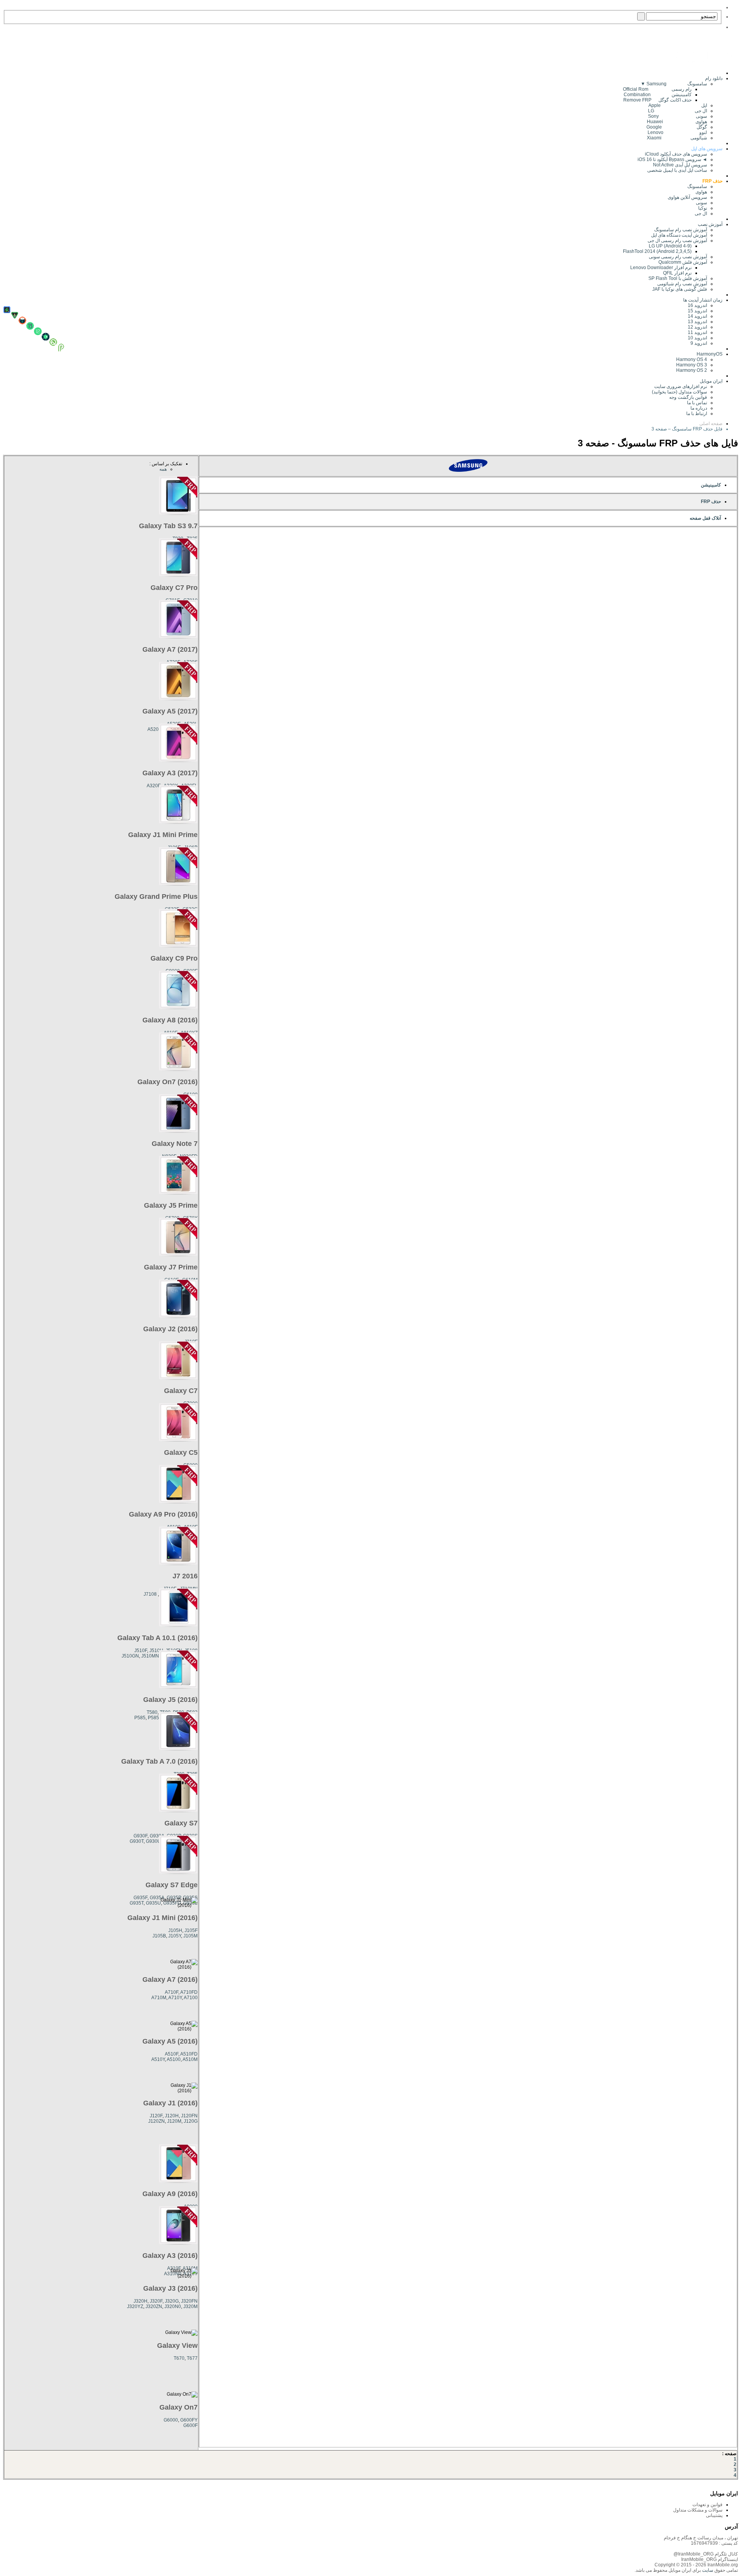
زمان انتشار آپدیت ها (703, 300)
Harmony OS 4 (692, 359)
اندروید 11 (696, 332)
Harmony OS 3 (692, 365)
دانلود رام (714, 78)
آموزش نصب (710, 224)
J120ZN (156, 2121)
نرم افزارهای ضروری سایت (681, 386)
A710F (172, 1992)
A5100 (174, 2059)
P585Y (155, 1718)
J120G (191, 2121)
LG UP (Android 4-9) (670, 246)
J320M (190, 2307)
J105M (190, 1936)
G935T (137, 1903)
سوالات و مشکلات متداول (698, 2510)
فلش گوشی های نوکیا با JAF (680, 289)
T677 (192, 2358)
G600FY (189, 2420)
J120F (156, 2116)
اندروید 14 (697, 316)
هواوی (701, 192)
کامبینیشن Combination (658, 95)
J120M (174, 2121)
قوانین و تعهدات (707, 2505)
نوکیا (703, 208)
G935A (157, 1898)
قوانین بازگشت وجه (688, 397)
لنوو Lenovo (677, 132)
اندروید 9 (699, 343)
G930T (137, 1841)
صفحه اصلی (711, 424)
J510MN (150, 1656)
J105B (159, 1936)
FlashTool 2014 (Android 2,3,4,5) (657, 251)
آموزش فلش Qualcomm (683, 262)
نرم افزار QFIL (677, 273)
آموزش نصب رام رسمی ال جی (677, 241)
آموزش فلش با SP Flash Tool (678, 278)
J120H (172, 2116)
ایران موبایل (711, 381)
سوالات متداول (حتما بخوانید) (679, 392)
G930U (153, 1841)
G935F (140, 1898)
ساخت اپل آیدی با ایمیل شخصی (677, 170)
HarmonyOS (710, 354)
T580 (152, 1712)
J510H (156, 1651)
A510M (190, 2059)
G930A (157, 1836)
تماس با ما (697, 403)
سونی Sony (678, 116)
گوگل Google (677, 127)
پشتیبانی (714, 2515)
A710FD (189, 1992)
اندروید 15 (697, 311)
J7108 (150, 1594)
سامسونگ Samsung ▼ (674, 84)
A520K (155, 729)
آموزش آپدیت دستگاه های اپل (679, 235)
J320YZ (135, 2307)
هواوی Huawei (677, 122)
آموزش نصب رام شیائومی (682, 284)
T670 (179, 2358)
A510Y (158, 2059)
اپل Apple (678, 105)
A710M (159, 1998)
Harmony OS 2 (692, 370)
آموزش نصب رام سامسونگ (681, 230)
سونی (701, 203)
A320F (154, 786)
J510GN (130, 1656)
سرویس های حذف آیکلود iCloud (676, 154)
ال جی (701, 214)
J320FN (189, 2301)
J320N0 (173, 2307)
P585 (140, 1718)
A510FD (189, 2054)
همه (163, 469)
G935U (153, 1903)
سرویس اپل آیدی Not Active (680, 165)
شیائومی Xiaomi (677, 138)
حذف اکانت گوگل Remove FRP (657, 100)
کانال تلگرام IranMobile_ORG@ (706, 2554)
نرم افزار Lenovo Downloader (661, 268)
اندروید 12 (696, 327)
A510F (172, 2054)
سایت (707, 2570)
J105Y (175, 1936)
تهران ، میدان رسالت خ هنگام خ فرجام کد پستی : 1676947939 (701, 2540)
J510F (141, 1651)
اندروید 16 (697, 305)
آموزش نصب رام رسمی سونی (678, 257)
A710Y (175, 1998)
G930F (140, 1836)
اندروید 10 (697, 338)
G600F (190, 2425)
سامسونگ (697, 186)
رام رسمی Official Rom (657, 89)
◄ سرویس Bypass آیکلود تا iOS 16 (672, 159)
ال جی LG (678, 111)
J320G (172, 2301)
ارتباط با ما (697, 414)
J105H (175, 1930)
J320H (140, 2301)
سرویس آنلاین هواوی (687, 197)
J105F (191, 1930)
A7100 (191, 1998)
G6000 (171, 2420)
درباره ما (699, 408)
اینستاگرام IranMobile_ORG (710, 2559)
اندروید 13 (697, 322)
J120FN (189, 2116)
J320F (156, 2301)
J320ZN (154, 2307)
